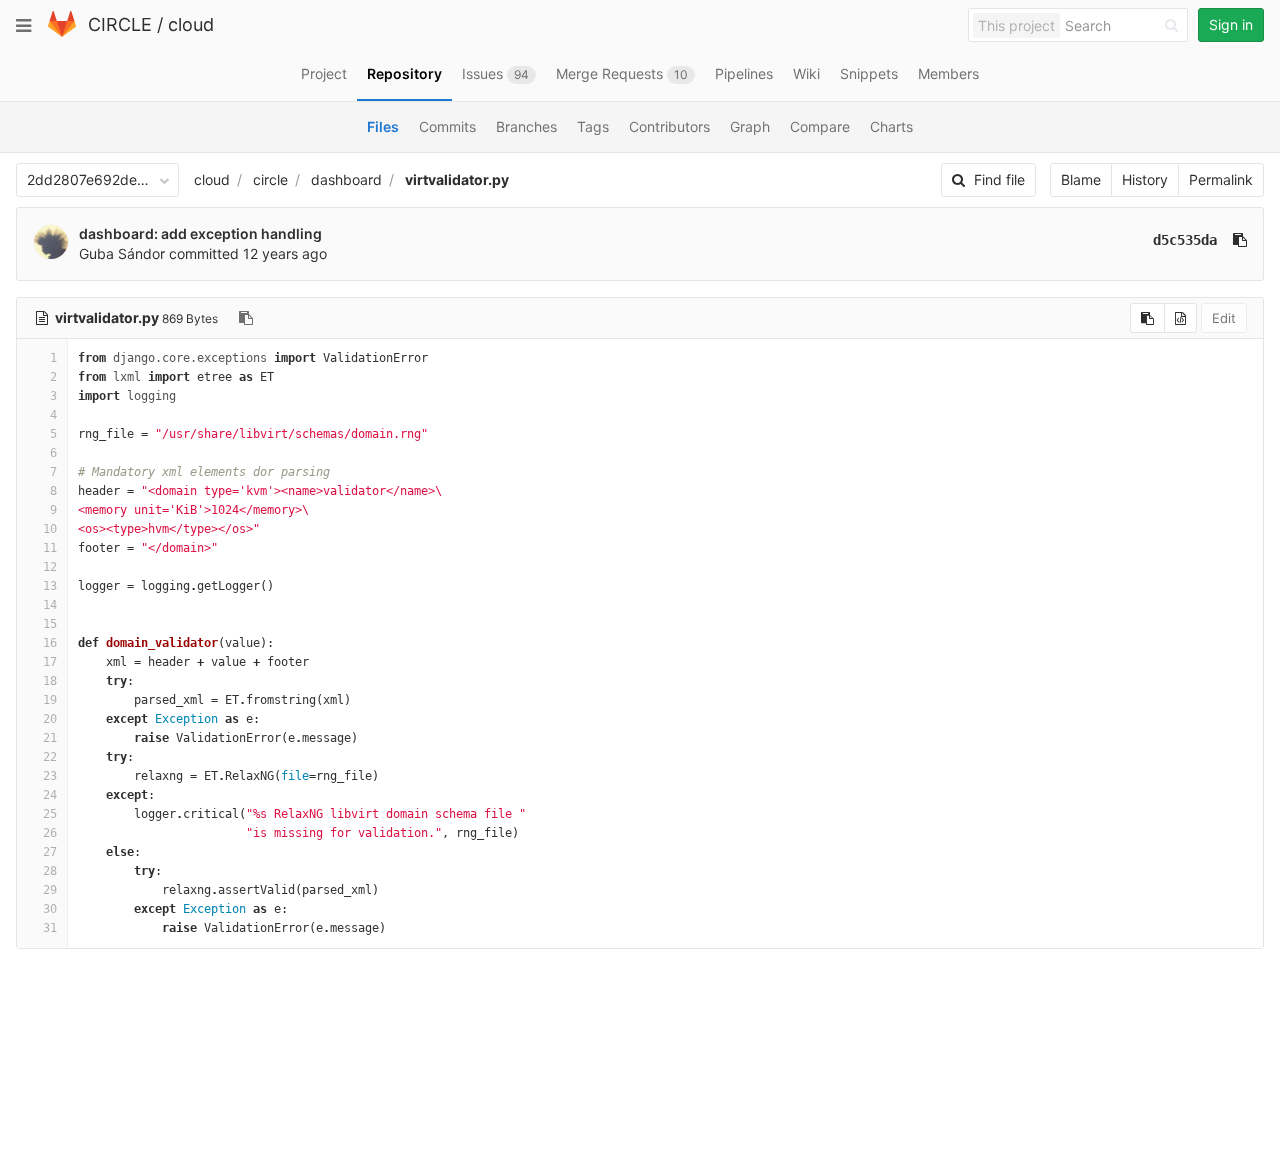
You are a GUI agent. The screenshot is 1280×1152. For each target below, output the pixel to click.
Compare (820, 126)
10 (50, 529)
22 (50, 757)
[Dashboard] (62, 32)
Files (383, 126)
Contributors (669, 126)
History (1145, 179)
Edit (1224, 318)
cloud (191, 24)
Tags (593, 126)
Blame (1081, 179)
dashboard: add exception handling (200, 233)
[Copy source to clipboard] (1147, 318)
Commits (447, 126)
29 (50, 890)
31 (50, 928)
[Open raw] (1180, 318)
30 (50, 909)
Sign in (1231, 24)
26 (50, 833)
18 (50, 681)
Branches (526, 126)
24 (50, 795)
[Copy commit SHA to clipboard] (1240, 240)
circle (270, 179)
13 (50, 586)
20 (50, 719)
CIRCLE (120, 24)
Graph (750, 126)
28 (50, 871)
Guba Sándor (122, 253)
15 (50, 624)
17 (50, 662)
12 (50, 567)
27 (50, 852)
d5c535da (1185, 240)
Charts (891, 126)
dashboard (346, 179)
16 (50, 643)
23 (50, 776)
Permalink (1221, 179)
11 (50, 548)
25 (50, 814)
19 (50, 700)
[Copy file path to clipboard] (246, 318)
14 (50, 605)
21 (50, 738)
